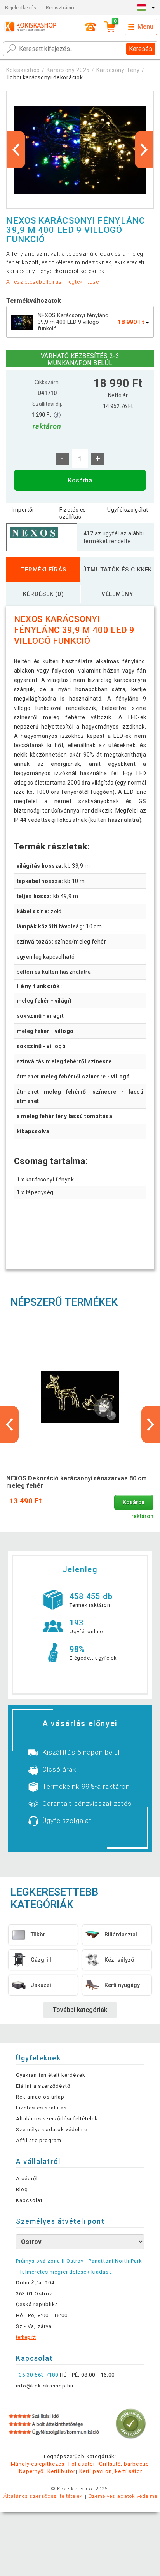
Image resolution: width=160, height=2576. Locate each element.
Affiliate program (39, 2140)
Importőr (23, 510)
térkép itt (26, 2337)
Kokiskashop (23, 70)
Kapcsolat (29, 2200)
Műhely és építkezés (38, 2464)
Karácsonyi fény (118, 70)
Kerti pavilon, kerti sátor (111, 2471)
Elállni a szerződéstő (43, 2086)
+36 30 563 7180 (37, 2375)
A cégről (27, 2178)
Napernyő (31, 2471)
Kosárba (80, 480)
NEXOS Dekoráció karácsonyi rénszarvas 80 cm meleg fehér (77, 1482)
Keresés (141, 49)
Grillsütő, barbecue (124, 2464)
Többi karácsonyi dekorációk (44, 77)
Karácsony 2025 (68, 70)
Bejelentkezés (21, 8)
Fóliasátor (82, 2464)
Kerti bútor (61, 2471)
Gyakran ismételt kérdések (51, 2075)
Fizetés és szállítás (73, 513)
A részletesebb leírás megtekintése (52, 282)
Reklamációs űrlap (40, 2097)
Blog (22, 2189)
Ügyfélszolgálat (128, 510)
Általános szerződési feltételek (57, 2119)
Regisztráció (60, 8)
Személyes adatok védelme (52, 2129)
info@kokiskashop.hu (45, 2386)
